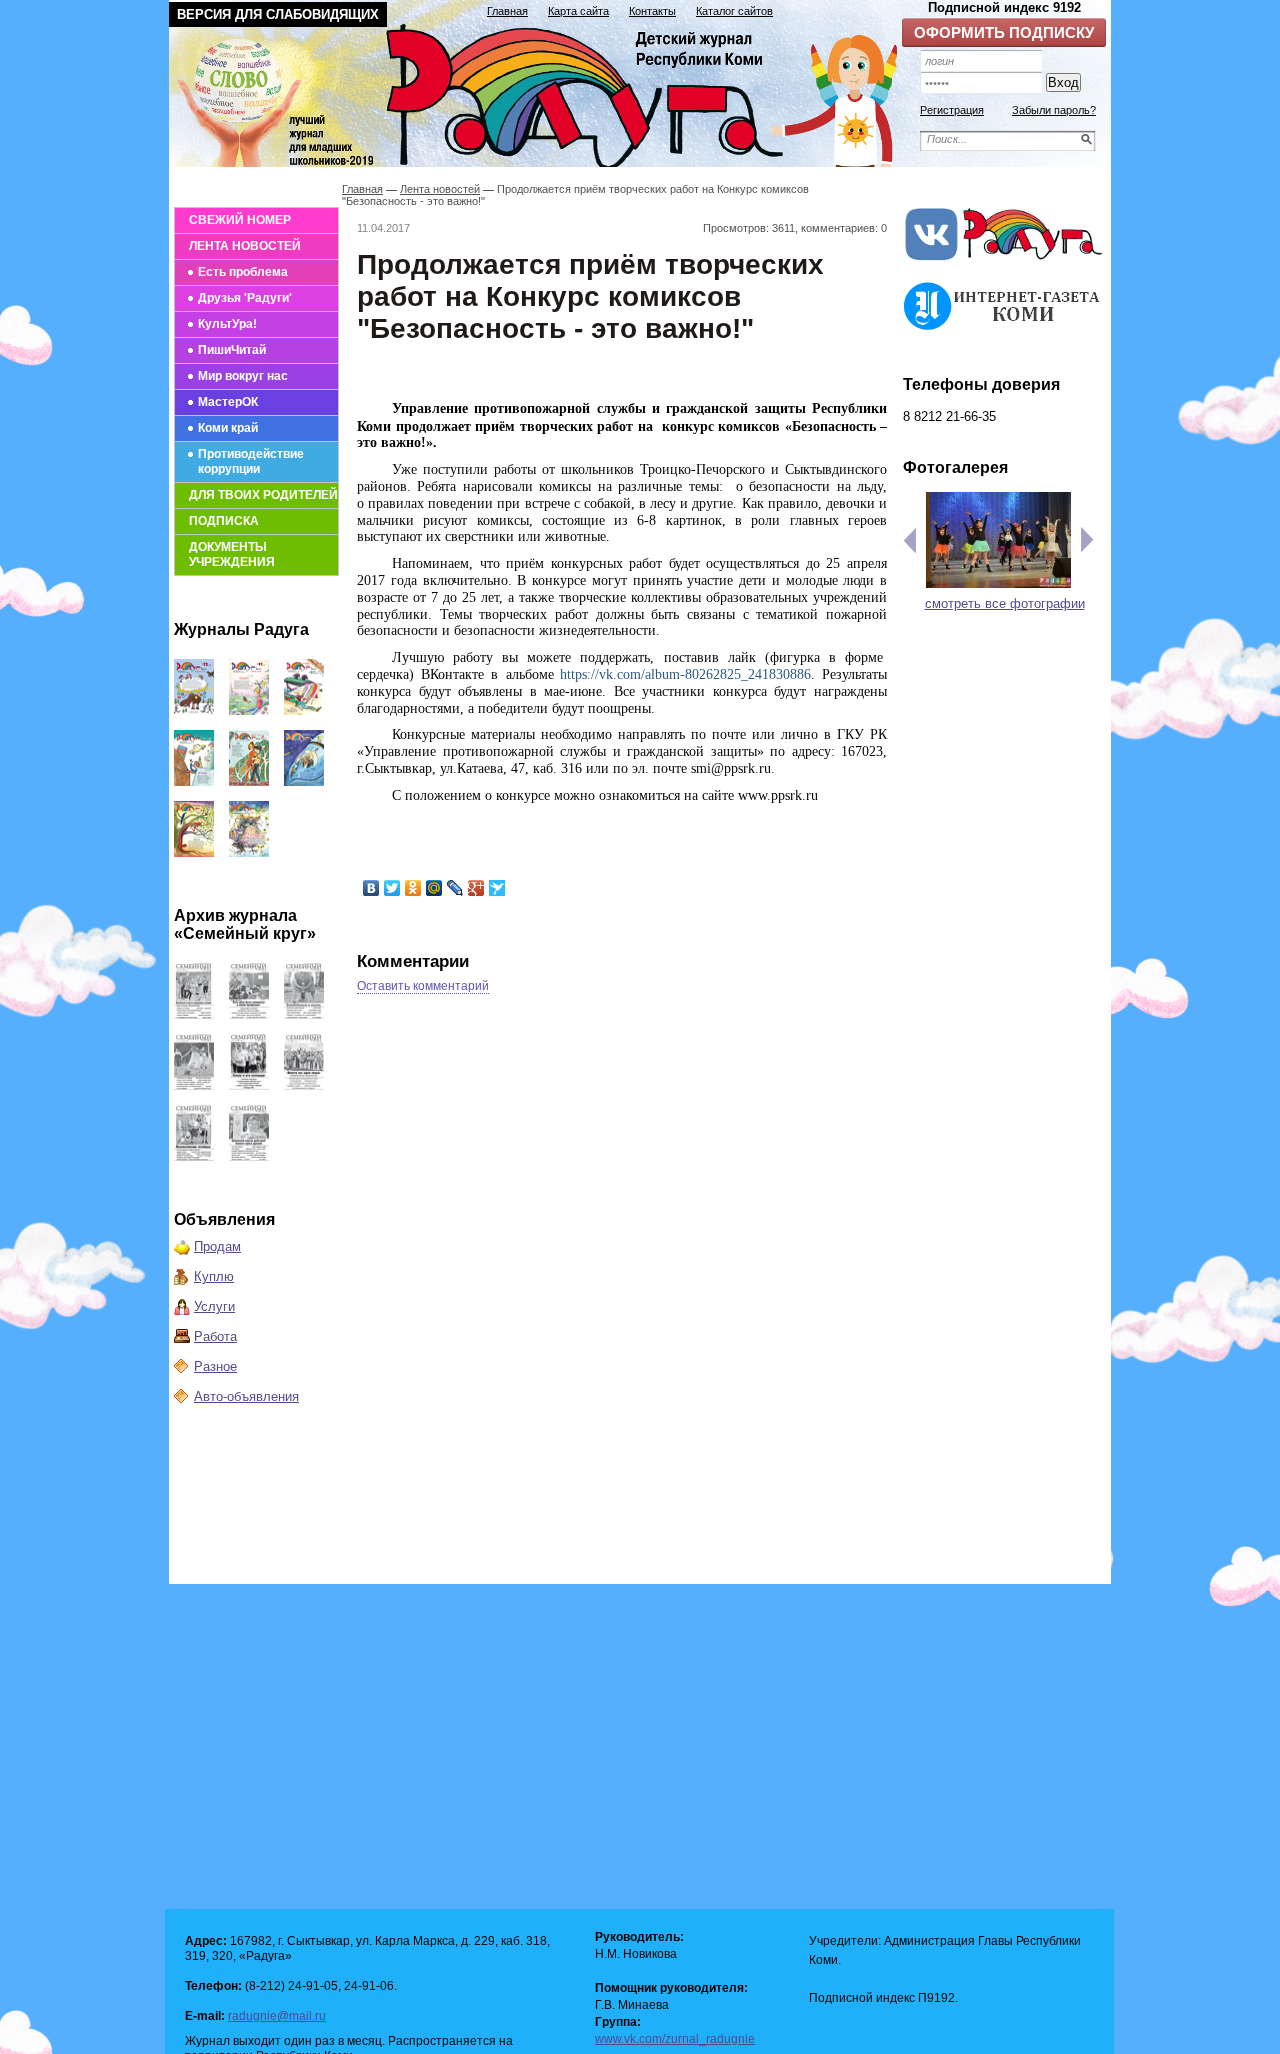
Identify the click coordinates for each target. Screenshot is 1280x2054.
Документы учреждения (232, 554)
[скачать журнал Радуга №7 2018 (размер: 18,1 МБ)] (304, 781)
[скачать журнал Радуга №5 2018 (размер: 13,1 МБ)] (249, 852)
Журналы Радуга (241, 629)
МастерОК (228, 402)
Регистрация (952, 110)
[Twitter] (392, 888)
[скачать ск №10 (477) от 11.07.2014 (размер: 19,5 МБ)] (194, 1156)
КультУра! (227, 324)
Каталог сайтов (734, 11)
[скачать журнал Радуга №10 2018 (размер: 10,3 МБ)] (304, 710)
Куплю (214, 1276)
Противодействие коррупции (251, 461)
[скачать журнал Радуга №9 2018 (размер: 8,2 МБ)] (194, 781)
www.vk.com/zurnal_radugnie (675, 2039)
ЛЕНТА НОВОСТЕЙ (245, 246)
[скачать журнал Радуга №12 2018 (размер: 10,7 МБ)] (194, 710)
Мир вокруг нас (243, 376)
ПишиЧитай (232, 350)
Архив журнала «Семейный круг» (245, 924)
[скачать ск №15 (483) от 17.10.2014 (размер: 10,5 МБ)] (249, 1014)
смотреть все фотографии (1005, 603)
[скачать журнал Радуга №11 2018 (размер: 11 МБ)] (249, 710)
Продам (217, 1246)
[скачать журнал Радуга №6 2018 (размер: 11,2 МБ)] (194, 852)
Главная (507, 11)
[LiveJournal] (455, 888)
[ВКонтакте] (371, 888)
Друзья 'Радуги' (245, 298)
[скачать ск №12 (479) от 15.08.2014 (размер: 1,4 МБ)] (249, 1085)
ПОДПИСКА (224, 521)
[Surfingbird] (497, 888)
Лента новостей (440, 189)
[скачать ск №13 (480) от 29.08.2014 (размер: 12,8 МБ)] (194, 1085)
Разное (215, 1366)
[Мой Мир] (434, 888)
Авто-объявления (246, 1396)
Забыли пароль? (1054, 110)
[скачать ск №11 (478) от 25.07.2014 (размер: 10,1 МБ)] (304, 1085)
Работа (215, 1336)
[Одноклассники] (413, 888)
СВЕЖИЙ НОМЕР (240, 220)
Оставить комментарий (423, 986)
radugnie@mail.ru (277, 2016)
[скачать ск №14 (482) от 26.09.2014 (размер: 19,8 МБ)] (304, 1014)
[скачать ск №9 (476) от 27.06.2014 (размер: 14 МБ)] (249, 1156)
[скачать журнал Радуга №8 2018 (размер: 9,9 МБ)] (249, 781)
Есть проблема (243, 272)
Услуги (214, 1306)
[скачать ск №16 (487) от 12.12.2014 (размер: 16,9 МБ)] (194, 1014)
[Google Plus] (476, 888)
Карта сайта (578, 11)
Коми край (228, 428)
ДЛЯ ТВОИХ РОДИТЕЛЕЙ (263, 495)
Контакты (652, 11)
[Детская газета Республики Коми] (546, 92)
